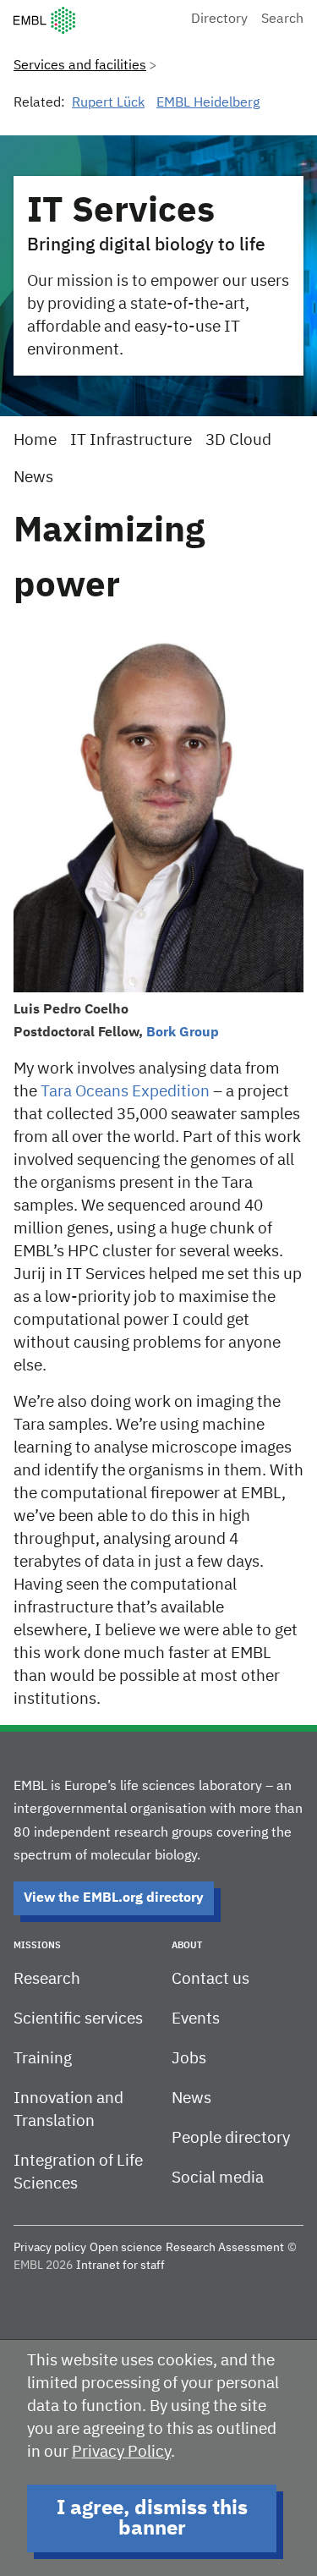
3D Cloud (238, 440)
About (187, 1945)
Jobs (189, 2059)
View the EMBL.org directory (114, 1898)
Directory (219, 19)
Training (43, 2059)
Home (35, 440)
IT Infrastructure (131, 440)
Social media (218, 2178)
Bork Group (183, 1033)
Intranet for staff (120, 2266)
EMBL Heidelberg (208, 103)
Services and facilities (80, 66)
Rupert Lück (108, 103)
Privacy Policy (121, 2452)
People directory (231, 2138)
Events (196, 2019)
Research (47, 1979)
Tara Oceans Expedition (125, 1092)
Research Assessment (225, 2248)
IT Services (121, 211)
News (33, 478)
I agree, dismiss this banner (152, 2518)
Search (282, 19)
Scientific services (78, 2019)
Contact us (210, 1979)
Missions (37, 1945)
